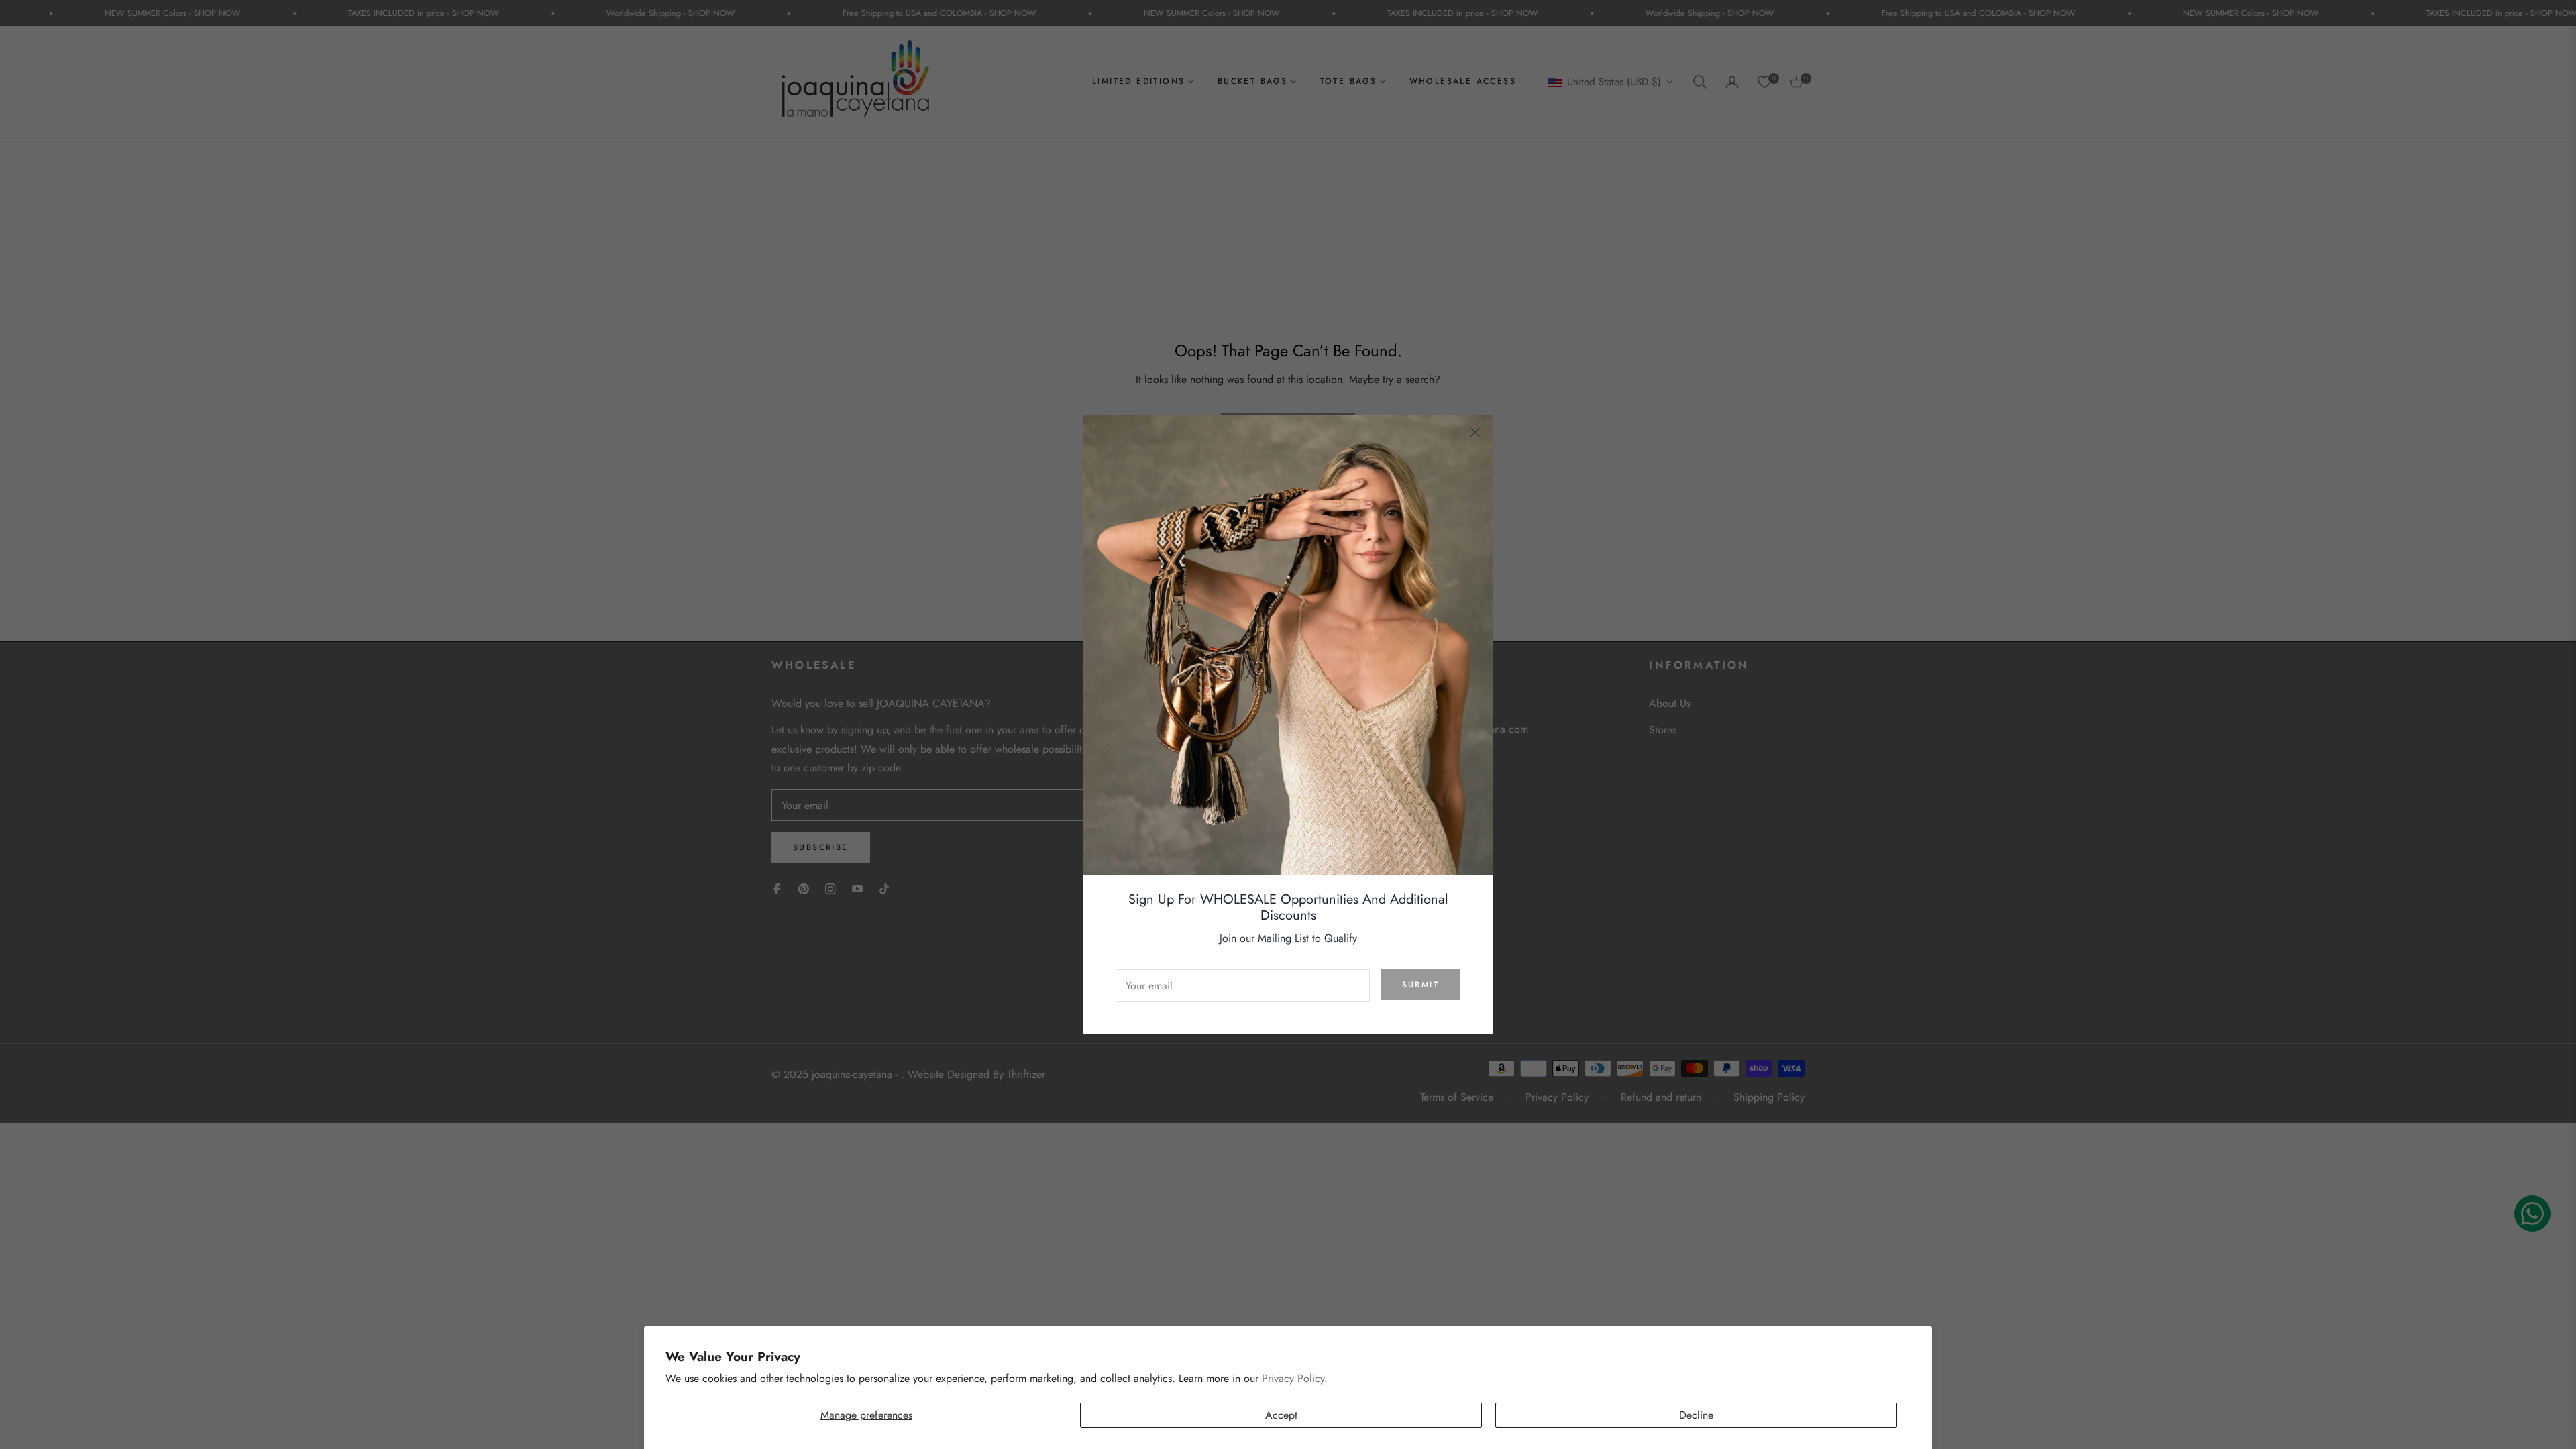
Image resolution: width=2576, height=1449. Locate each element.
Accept (1281, 1415)
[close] (1475, 433)
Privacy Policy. (1295, 1378)
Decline (1696, 1415)
